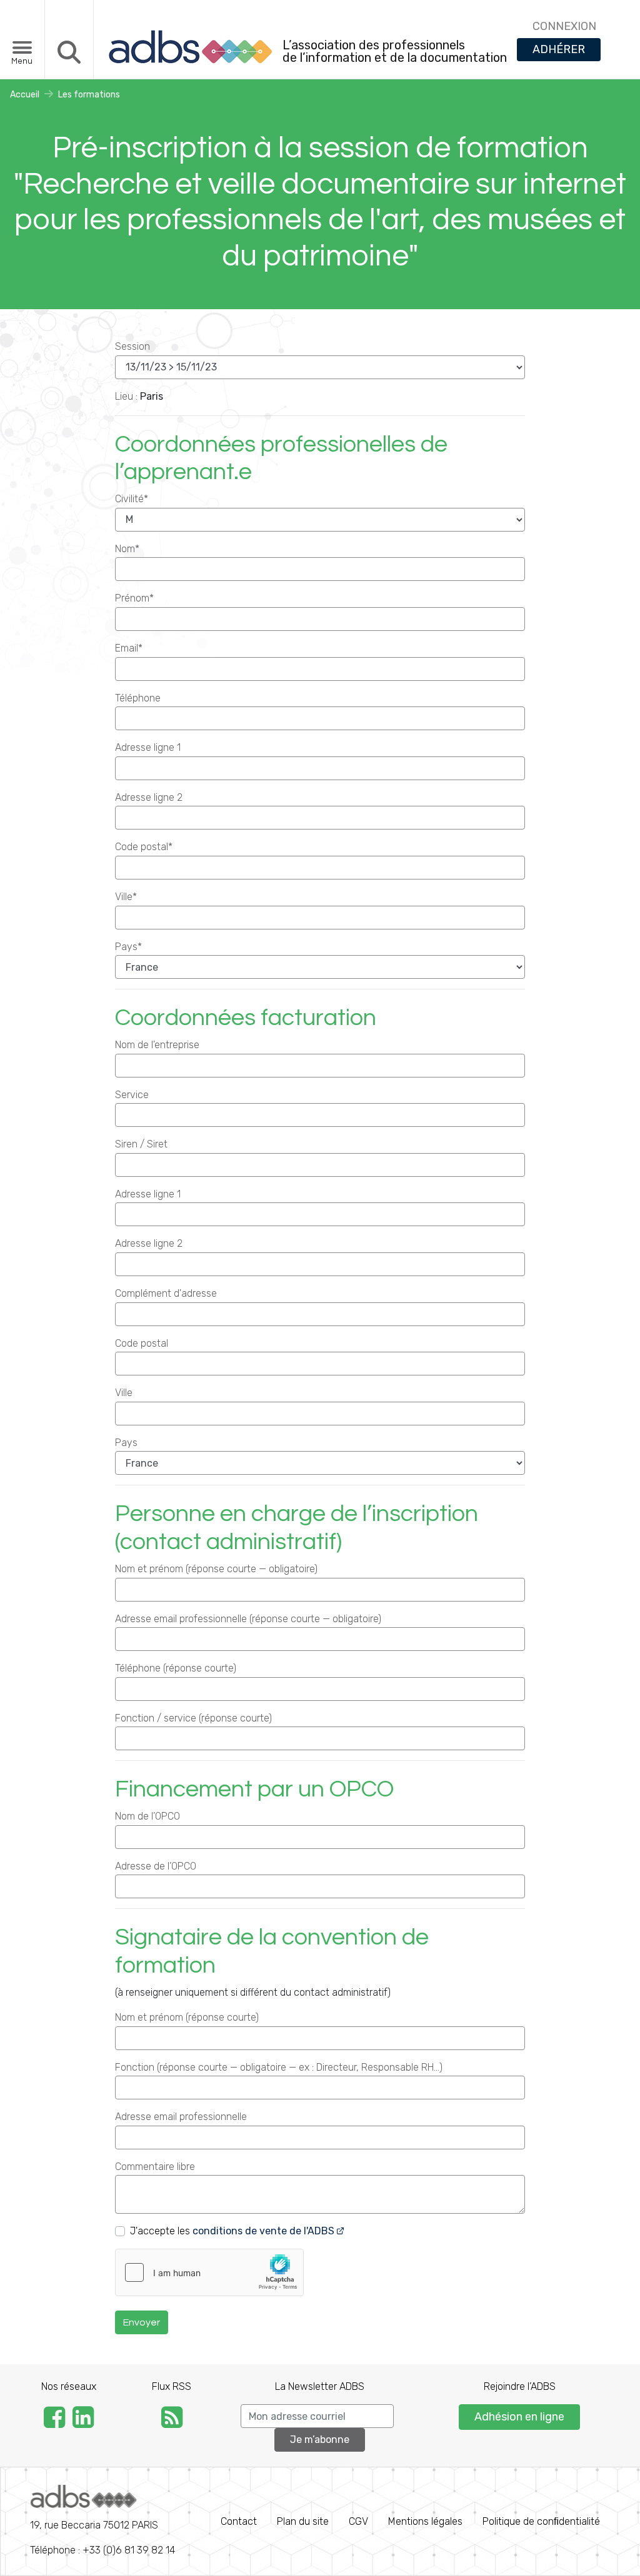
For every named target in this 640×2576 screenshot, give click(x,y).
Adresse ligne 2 (149, 797)
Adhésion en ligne (519, 2417)
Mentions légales (425, 2521)
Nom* (127, 549)
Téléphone (138, 698)
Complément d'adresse (166, 1293)
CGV (358, 2521)
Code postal (142, 1343)
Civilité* (132, 499)
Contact (239, 2521)
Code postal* (144, 847)
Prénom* (134, 598)
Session (132, 346)
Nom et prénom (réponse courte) (187, 2017)
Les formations (89, 95)
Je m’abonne (320, 2440)
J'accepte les (232, 2231)
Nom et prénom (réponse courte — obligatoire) (216, 1569)
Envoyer (142, 2322)
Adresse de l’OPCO (156, 1866)
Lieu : (126, 396)
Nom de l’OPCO (147, 1816)
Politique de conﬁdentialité (541, 2521)
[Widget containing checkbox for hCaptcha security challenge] (209, 2272)
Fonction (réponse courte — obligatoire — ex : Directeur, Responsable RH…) (279, 2067)
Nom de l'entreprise (157, 1045)
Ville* (126, 897)
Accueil (25, 95)
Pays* (128, 947)
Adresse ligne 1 (148, 747)
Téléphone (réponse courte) (176, 1668)
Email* (129, 648)
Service (132, 1095)
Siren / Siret (141, 1144)
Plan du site (303, 2521)
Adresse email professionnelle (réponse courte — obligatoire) (248, 1619)
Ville (124, 1393)
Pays (126, 1443)
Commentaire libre (155, 2167)
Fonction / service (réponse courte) (193, 1718)
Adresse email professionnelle (181, 2117)
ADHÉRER (559, 49)
